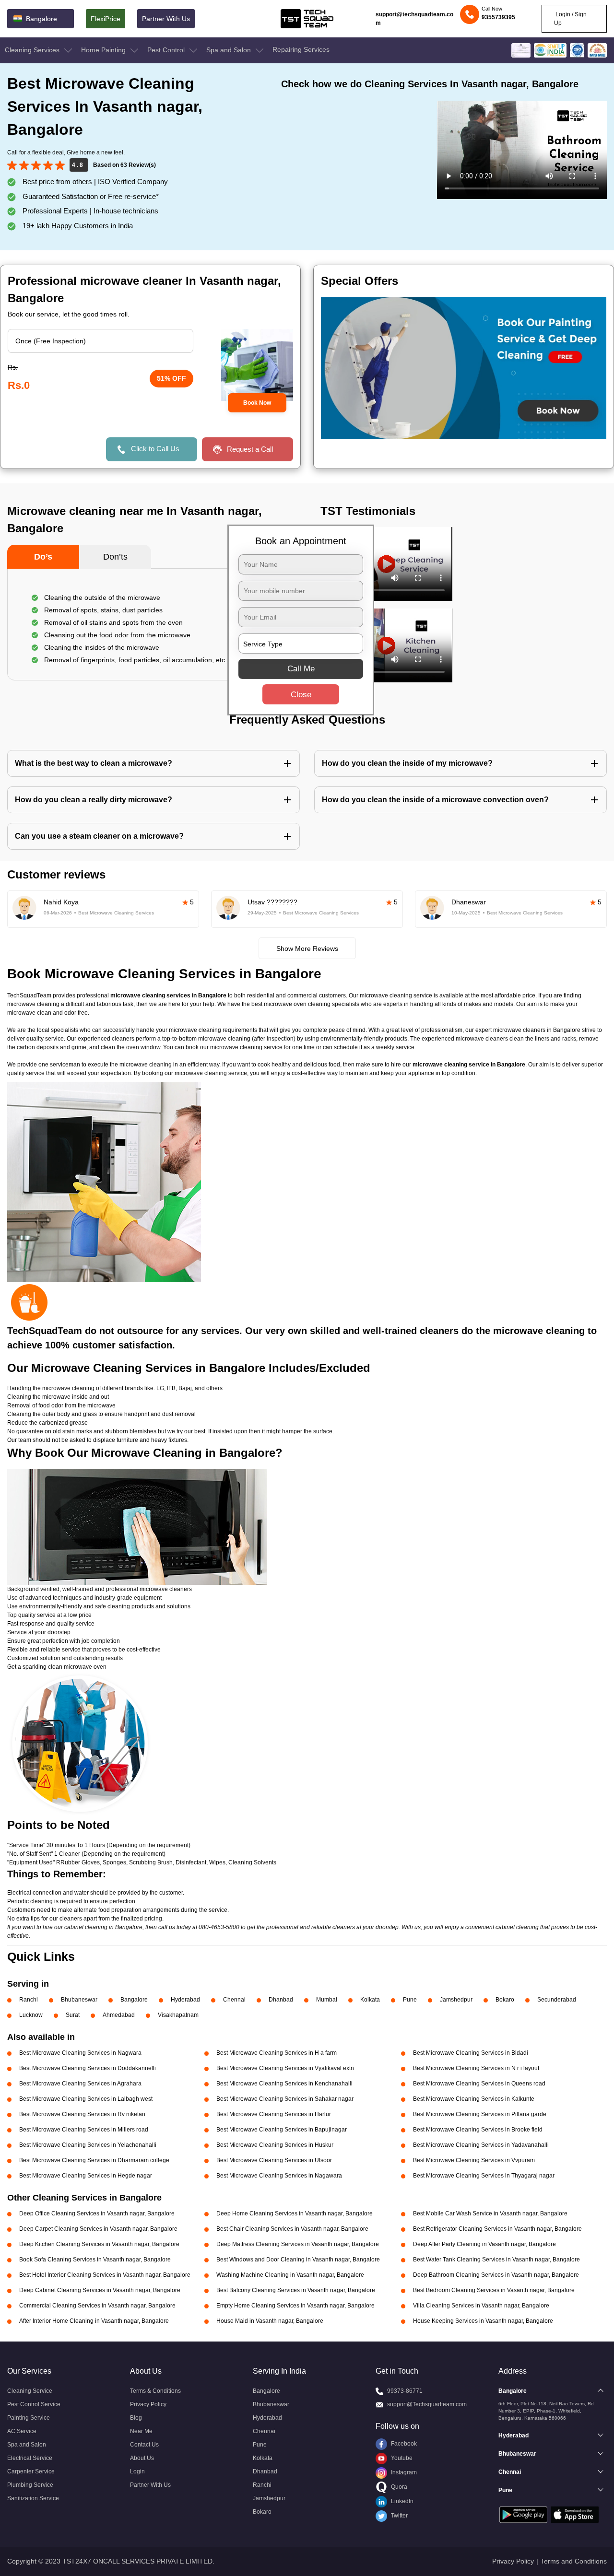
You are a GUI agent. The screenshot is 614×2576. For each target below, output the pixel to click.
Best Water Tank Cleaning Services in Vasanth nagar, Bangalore (496, 2260)
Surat (73, 2015)
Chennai (234, 2000)
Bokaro (505, 2000)
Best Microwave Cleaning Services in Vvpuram (474, 2160)
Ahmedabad (119, 2015)
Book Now (257, 403)
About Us (142, 2458)
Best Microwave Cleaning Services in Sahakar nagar (285, 2099)
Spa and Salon (230, 50)
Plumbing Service (30, 2485)
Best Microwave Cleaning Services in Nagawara (279, 2176)
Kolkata (370, 2000)
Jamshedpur (456, 2000)
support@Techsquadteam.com (427, 2404)
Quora (398, 2487)
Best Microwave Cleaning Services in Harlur (274, 2114)
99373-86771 (405, 2391)
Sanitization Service (33, 2498)
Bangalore (134, 2000)
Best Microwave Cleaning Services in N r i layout (476, 2068)
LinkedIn (401, 2501)
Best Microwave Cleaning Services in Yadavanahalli (481, 2145)
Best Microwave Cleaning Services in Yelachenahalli (88, 2145)
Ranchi (29, 2000)
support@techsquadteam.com (414, 19)
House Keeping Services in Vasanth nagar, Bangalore (483, 2321)
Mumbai (327, 2000)
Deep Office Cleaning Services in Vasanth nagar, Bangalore (97, 2213)
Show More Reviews (307, 948)
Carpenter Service (31, 2471)
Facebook (403, 2444)
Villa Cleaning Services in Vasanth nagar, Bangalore (481, 2306)
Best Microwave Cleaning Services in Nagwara (80, 2053)
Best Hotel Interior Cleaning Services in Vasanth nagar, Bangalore (105, 2275)
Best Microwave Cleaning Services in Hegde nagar (86, 2176)
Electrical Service (30, 2458)
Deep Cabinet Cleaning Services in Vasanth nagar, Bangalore (100, 2290)
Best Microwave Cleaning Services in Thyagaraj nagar (484, 2176)
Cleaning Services (33, 50)
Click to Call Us (155, 449)
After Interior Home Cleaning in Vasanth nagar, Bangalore (94, 2321)
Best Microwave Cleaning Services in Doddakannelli (88, 2068)
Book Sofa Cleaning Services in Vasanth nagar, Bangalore (95, 2260)
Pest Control (167, 50)
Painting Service (29, 2418)
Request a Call (250, 449)
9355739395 (498, 17)
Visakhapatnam (178, 2015)
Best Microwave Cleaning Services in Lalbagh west (86, 2099)
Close (301, 695)
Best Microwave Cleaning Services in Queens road (479, 2084)
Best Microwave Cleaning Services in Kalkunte (474, 2099)
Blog (136, 2418)
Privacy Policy (148, 2404)
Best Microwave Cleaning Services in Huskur (275, 2145)
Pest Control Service (34, 2404)
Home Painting (104, 50)
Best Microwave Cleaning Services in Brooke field (478, 2130)
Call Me (301, 669)
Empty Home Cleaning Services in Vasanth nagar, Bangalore (295, 2306)
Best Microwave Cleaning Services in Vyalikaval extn (285, 2068)
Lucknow (31, 2015)
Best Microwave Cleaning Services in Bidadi (471, 2053)
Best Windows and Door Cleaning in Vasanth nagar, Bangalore (298, 2260)
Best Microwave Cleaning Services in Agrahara (80, 2084)
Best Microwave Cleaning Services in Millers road (84, 2130)
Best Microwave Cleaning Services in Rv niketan (82, 2114)
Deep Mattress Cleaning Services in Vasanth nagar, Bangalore (298, 2244)
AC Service (22, 2431)
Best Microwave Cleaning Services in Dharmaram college (94, 2160)
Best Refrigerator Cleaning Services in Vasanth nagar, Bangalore (497, 2229)
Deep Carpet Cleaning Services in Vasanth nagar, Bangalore (98, 2229)
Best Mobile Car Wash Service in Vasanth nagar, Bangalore (490, 2213)
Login (137, 2471)
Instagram (403, 2472)
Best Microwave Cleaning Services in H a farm (277, 2053)
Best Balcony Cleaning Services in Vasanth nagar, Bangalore (296, 2290)
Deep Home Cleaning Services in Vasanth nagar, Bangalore (295, 2213)
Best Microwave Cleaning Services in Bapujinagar (282, 2130)
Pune (410, 2000)
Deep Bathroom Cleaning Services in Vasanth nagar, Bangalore (496, 2275)
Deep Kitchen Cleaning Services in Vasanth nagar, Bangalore (99, 2244)
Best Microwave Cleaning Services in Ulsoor (274, 2160)
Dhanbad (281, 2000)
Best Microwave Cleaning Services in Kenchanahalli (284, 2084)
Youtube (401, 2458)
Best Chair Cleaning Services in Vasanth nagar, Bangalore (292, 2229)
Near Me (141, 2431)
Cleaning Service (30, 2391)
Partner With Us (166, 19)
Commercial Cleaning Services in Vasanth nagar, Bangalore (97, 2306)
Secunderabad (557, 2000)
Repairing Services (301, 49)
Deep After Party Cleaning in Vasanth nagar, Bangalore (484, 2244)
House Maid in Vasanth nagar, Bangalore (270, 2321)
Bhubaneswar (79, 2000)
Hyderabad (185, 2000)
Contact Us (144, 2445)
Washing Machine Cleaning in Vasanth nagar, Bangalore (290, 2275)
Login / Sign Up (570, 19)
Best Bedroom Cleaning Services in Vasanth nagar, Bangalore (494, 2290)
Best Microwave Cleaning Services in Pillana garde (480, 2114)
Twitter (399, 2516)
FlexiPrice (106, 19)
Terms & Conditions (155, 2391)
